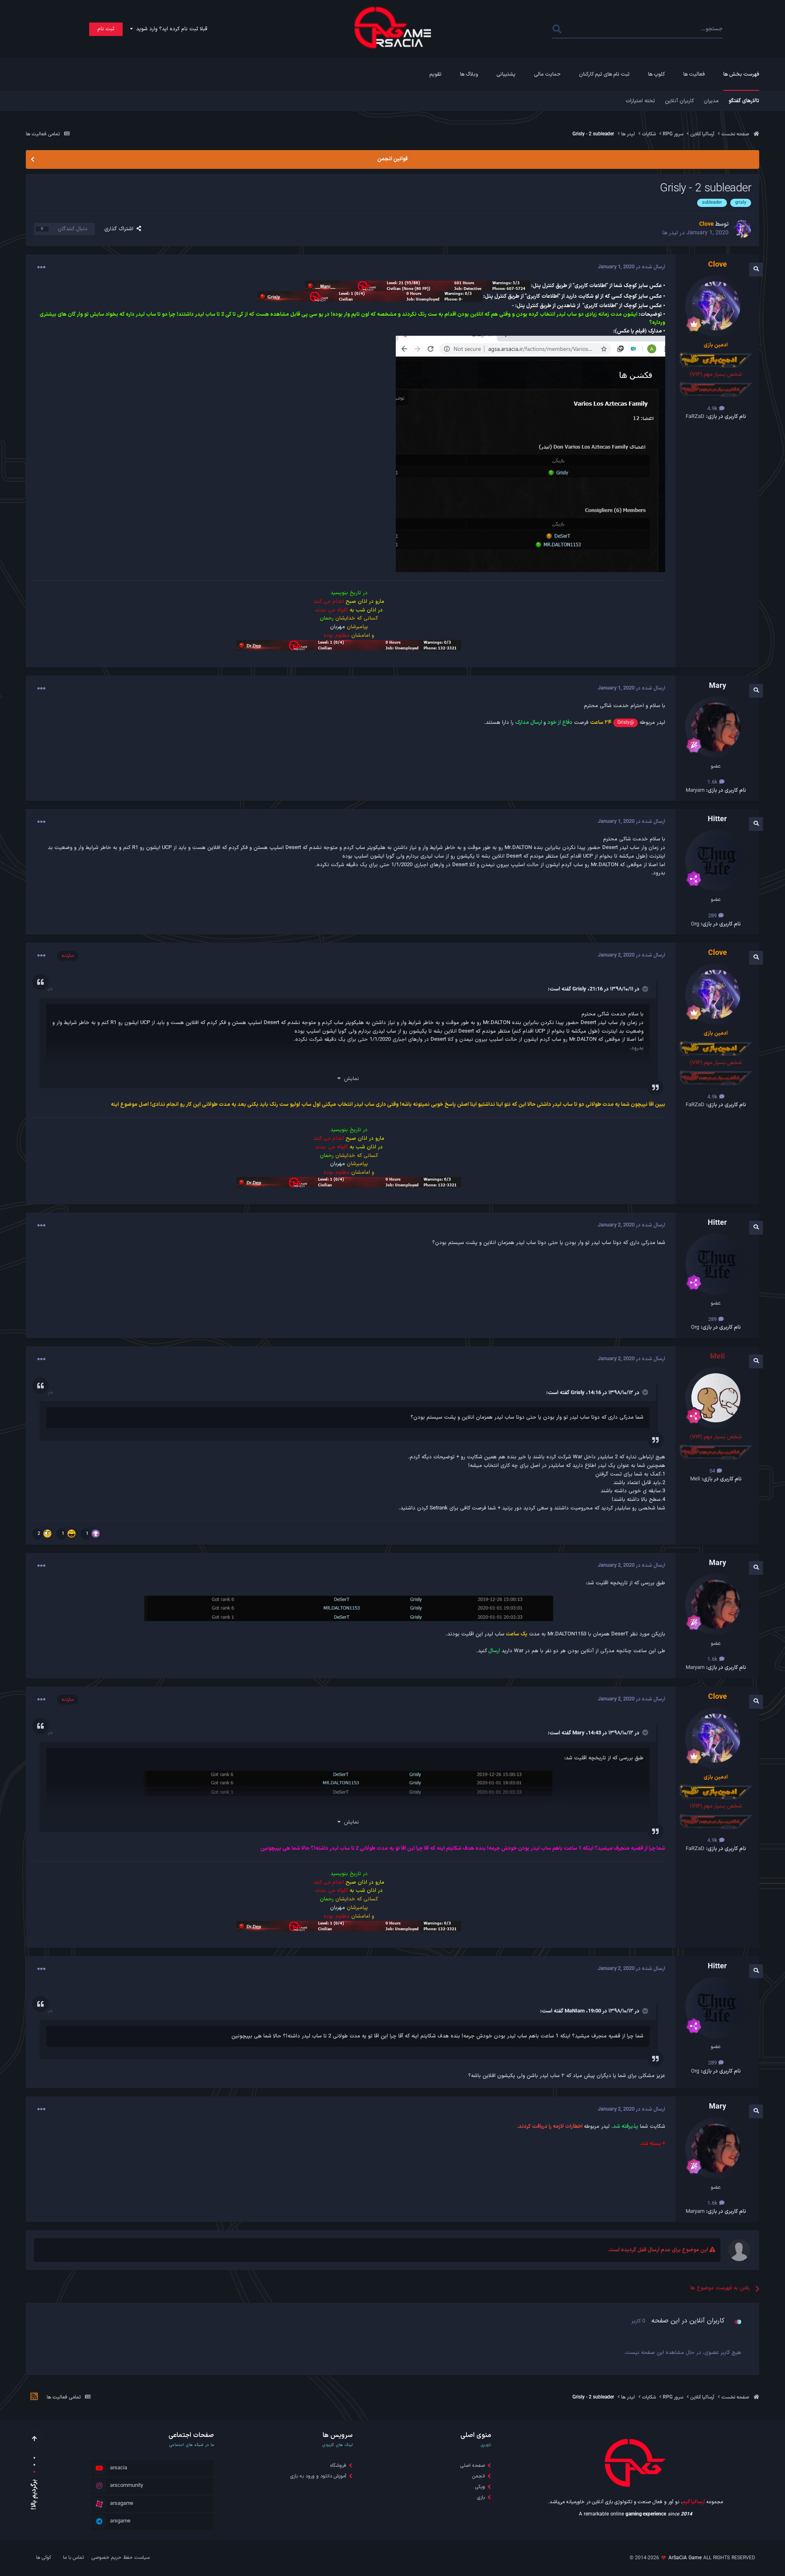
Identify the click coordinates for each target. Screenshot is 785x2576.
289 (713, 916)
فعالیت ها (694, 74)
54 (713, 1471)
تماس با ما (73, 2558)
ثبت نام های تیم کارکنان (604, 74)
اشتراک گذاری (120, 229)
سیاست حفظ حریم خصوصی (121, 2558)
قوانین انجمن (392, 159)
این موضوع (585, 29)
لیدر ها (670, 233)
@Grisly (626, 723)
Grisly (579, 989)
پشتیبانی (506, 74)
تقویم (435, 74)
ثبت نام (106, 29)
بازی (481, 2497)
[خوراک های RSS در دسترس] (34, 2398)
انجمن (479, 2476)
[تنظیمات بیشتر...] (41, 267)
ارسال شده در (631, 267)
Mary (579, 1733)
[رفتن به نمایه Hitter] (716, 860)
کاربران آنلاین (679, 101)
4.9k (713, 409)
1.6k (713, 782)
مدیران (711, 101)
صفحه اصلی (473, 2466)
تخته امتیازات (640, 101)
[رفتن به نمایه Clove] (742, 229)
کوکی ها (44, 2558)
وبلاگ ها (469, 74)
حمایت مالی (547, 74)
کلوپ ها (656, 74)
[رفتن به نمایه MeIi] (716, 1398)
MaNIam (575, 2011)
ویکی (480, 2487)
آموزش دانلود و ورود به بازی (318, 2476)
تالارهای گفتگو (744, 101)
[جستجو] (557, 29)
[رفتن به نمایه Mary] (716, 727)
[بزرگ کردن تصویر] (530, 454)
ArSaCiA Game (685, 2558)
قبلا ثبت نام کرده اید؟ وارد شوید (170, 29)
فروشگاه (338, 2466)
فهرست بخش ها (741, 74)
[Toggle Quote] (644, 989)
